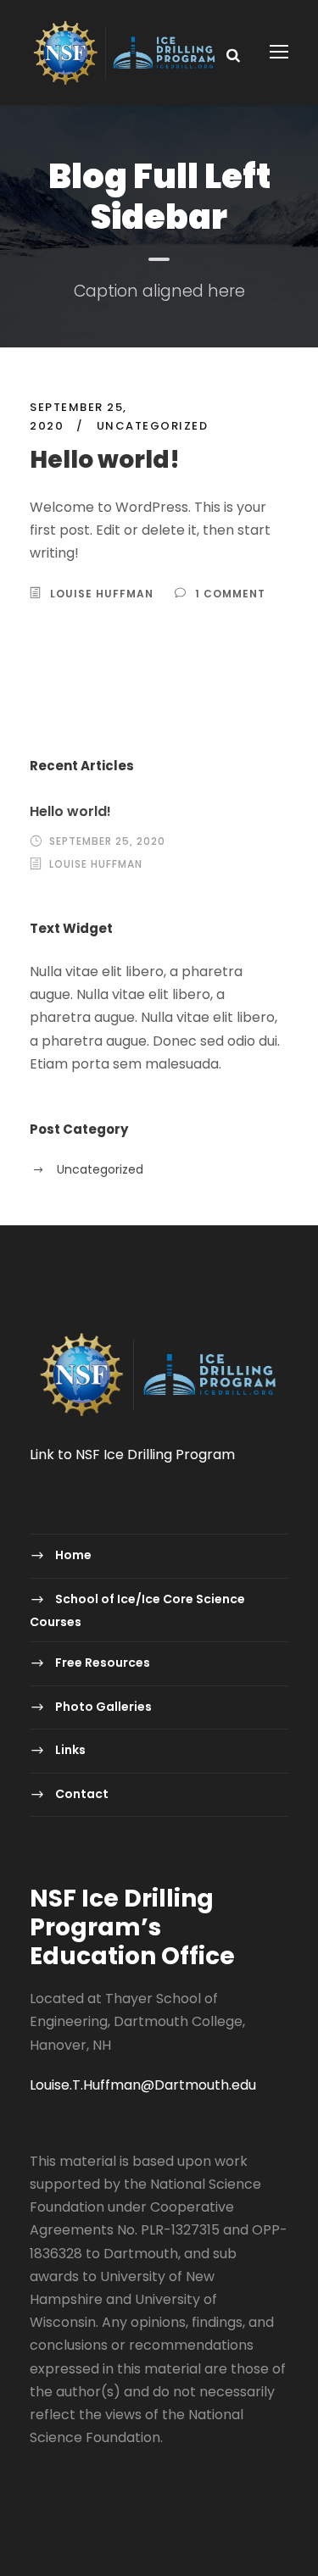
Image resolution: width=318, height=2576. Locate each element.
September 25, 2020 (107, 841)
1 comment (230, 594)
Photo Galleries (103, 1707)
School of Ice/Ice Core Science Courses (137, 1610)
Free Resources (103, 1663)
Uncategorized (153, 426)
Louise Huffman (102, 594)
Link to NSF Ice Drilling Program (132, 1455)
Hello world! (105, 460)
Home (73, 1555)
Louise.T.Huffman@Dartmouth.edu (143, 2085)
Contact (82, 1794)
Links (70, 1750)
